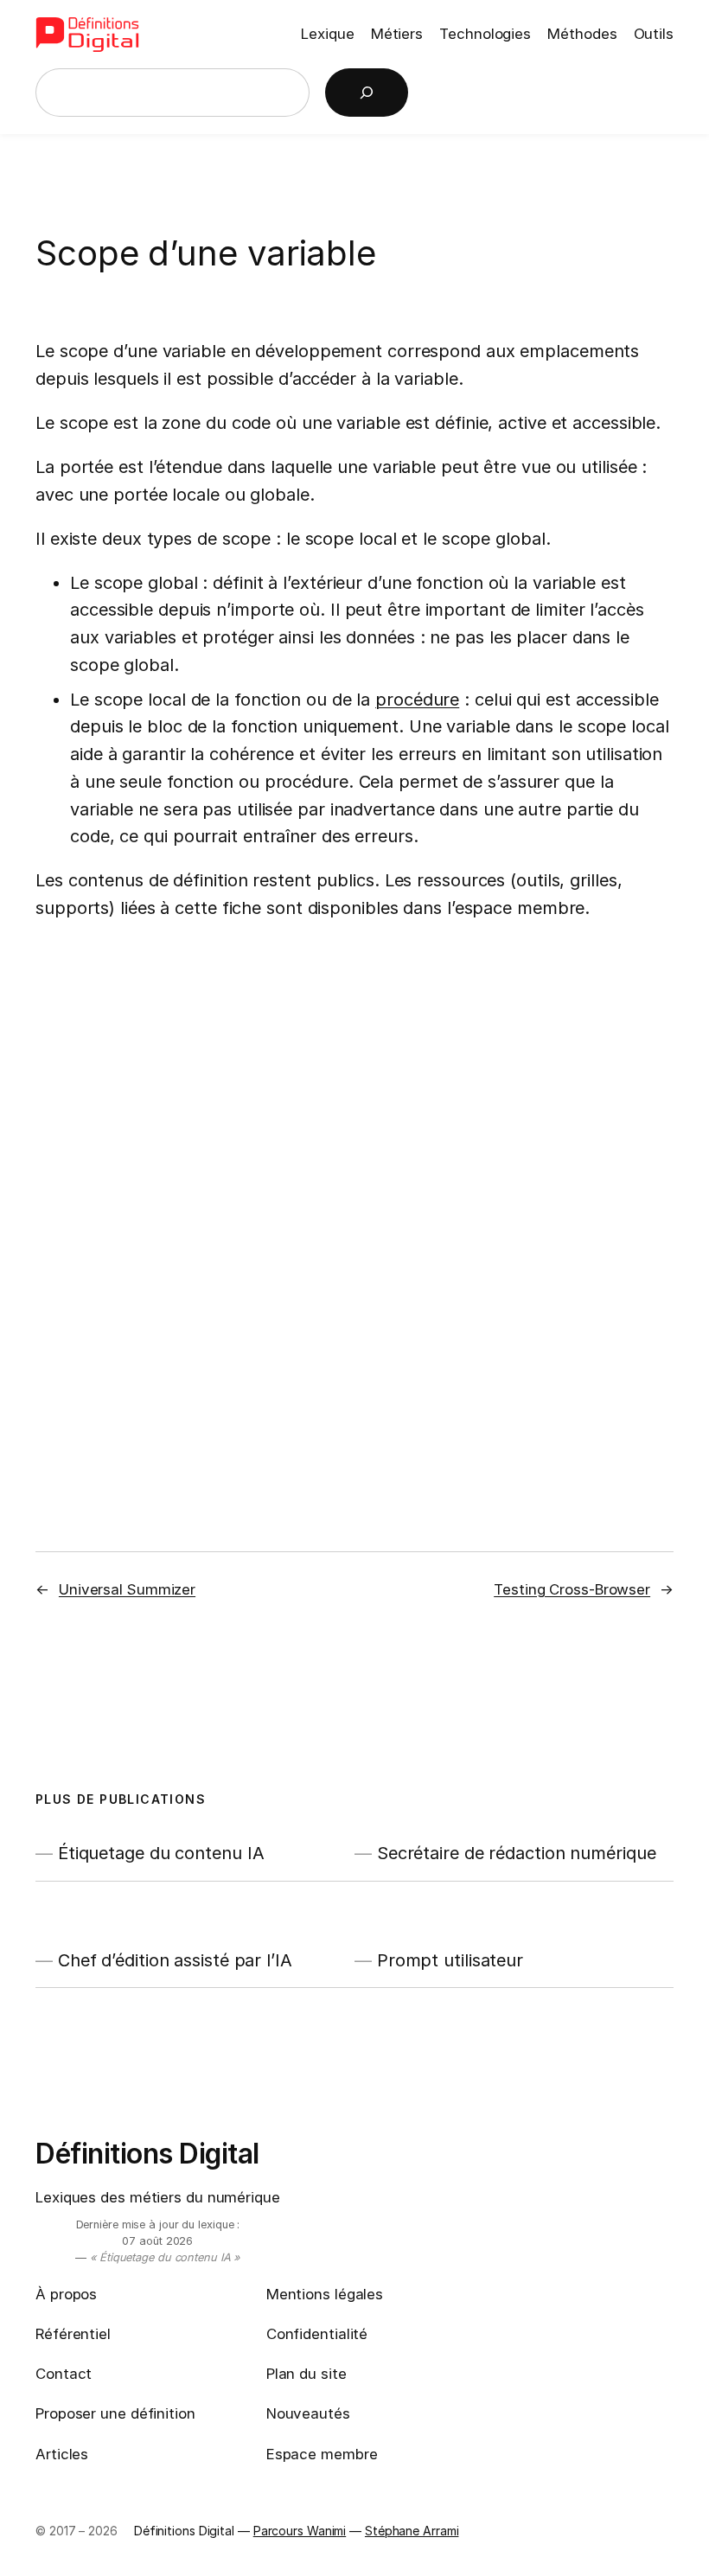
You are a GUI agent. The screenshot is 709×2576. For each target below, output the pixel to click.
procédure (417, 700)
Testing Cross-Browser (572, 1589)
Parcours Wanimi (300, 2531)
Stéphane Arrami (412, 2531)
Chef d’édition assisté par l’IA (175, 1960)
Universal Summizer (127, 1589)
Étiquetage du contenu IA (161, 1853)
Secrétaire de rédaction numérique (517, 1853)
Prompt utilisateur (450, 1960)
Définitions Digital (147, 2154)
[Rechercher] (367, 93)
